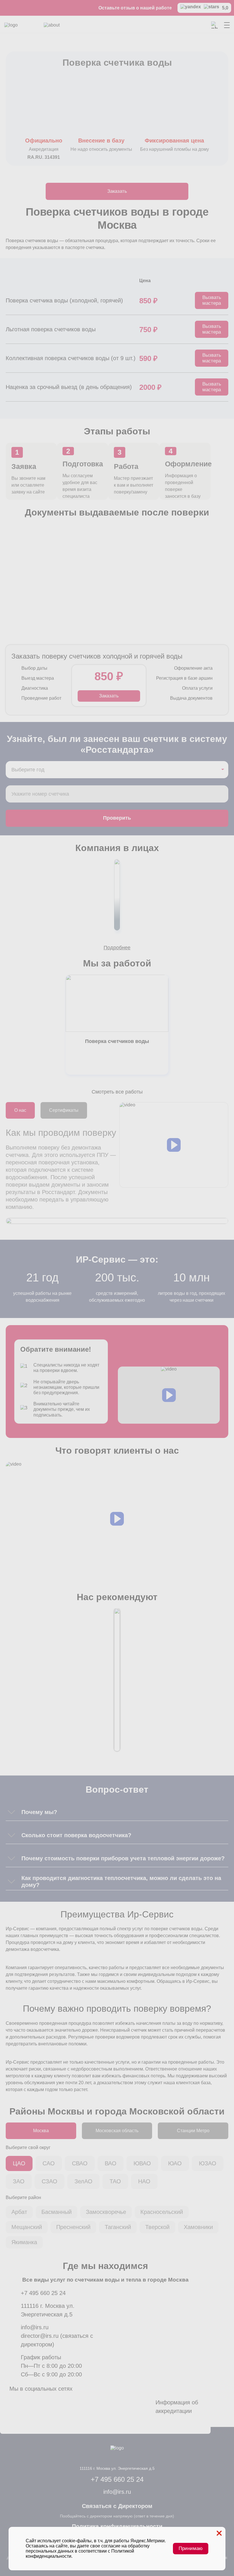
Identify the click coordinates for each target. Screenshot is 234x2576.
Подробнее (117, 948)
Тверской (157, 2227)
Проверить (117, 818)
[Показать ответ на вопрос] (11, 1812)
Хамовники (198, 2227)
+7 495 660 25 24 (43, 2293)
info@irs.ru (35, 2327)
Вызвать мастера (212, 300)
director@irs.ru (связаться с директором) (57, 2340)
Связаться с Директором (117, 2506)
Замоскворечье (106, 2212)
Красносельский (162, 2212)
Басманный (57, 2212)
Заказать (117, 191)
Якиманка (24, 2242)
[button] (174, 1145)
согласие (111, 2546)
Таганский (118, 2227)
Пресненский (73, 2227)
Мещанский (27, 2227)
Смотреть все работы (117, 1092)
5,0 (225, 8)
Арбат (19, 2212)
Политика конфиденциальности (117, 2526)
